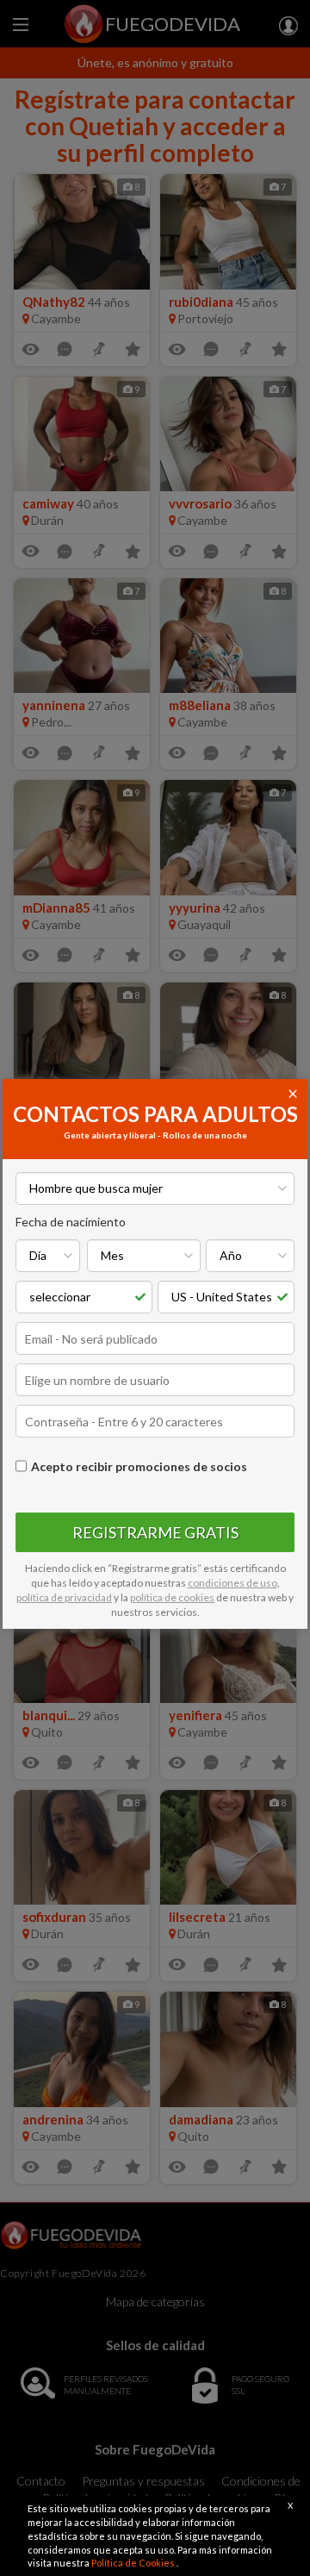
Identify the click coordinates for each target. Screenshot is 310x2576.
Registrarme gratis (155, 1532)
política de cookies (172, 1597)
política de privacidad (64, 1597)
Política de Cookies (134, 2563)
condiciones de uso (232, 1583)
